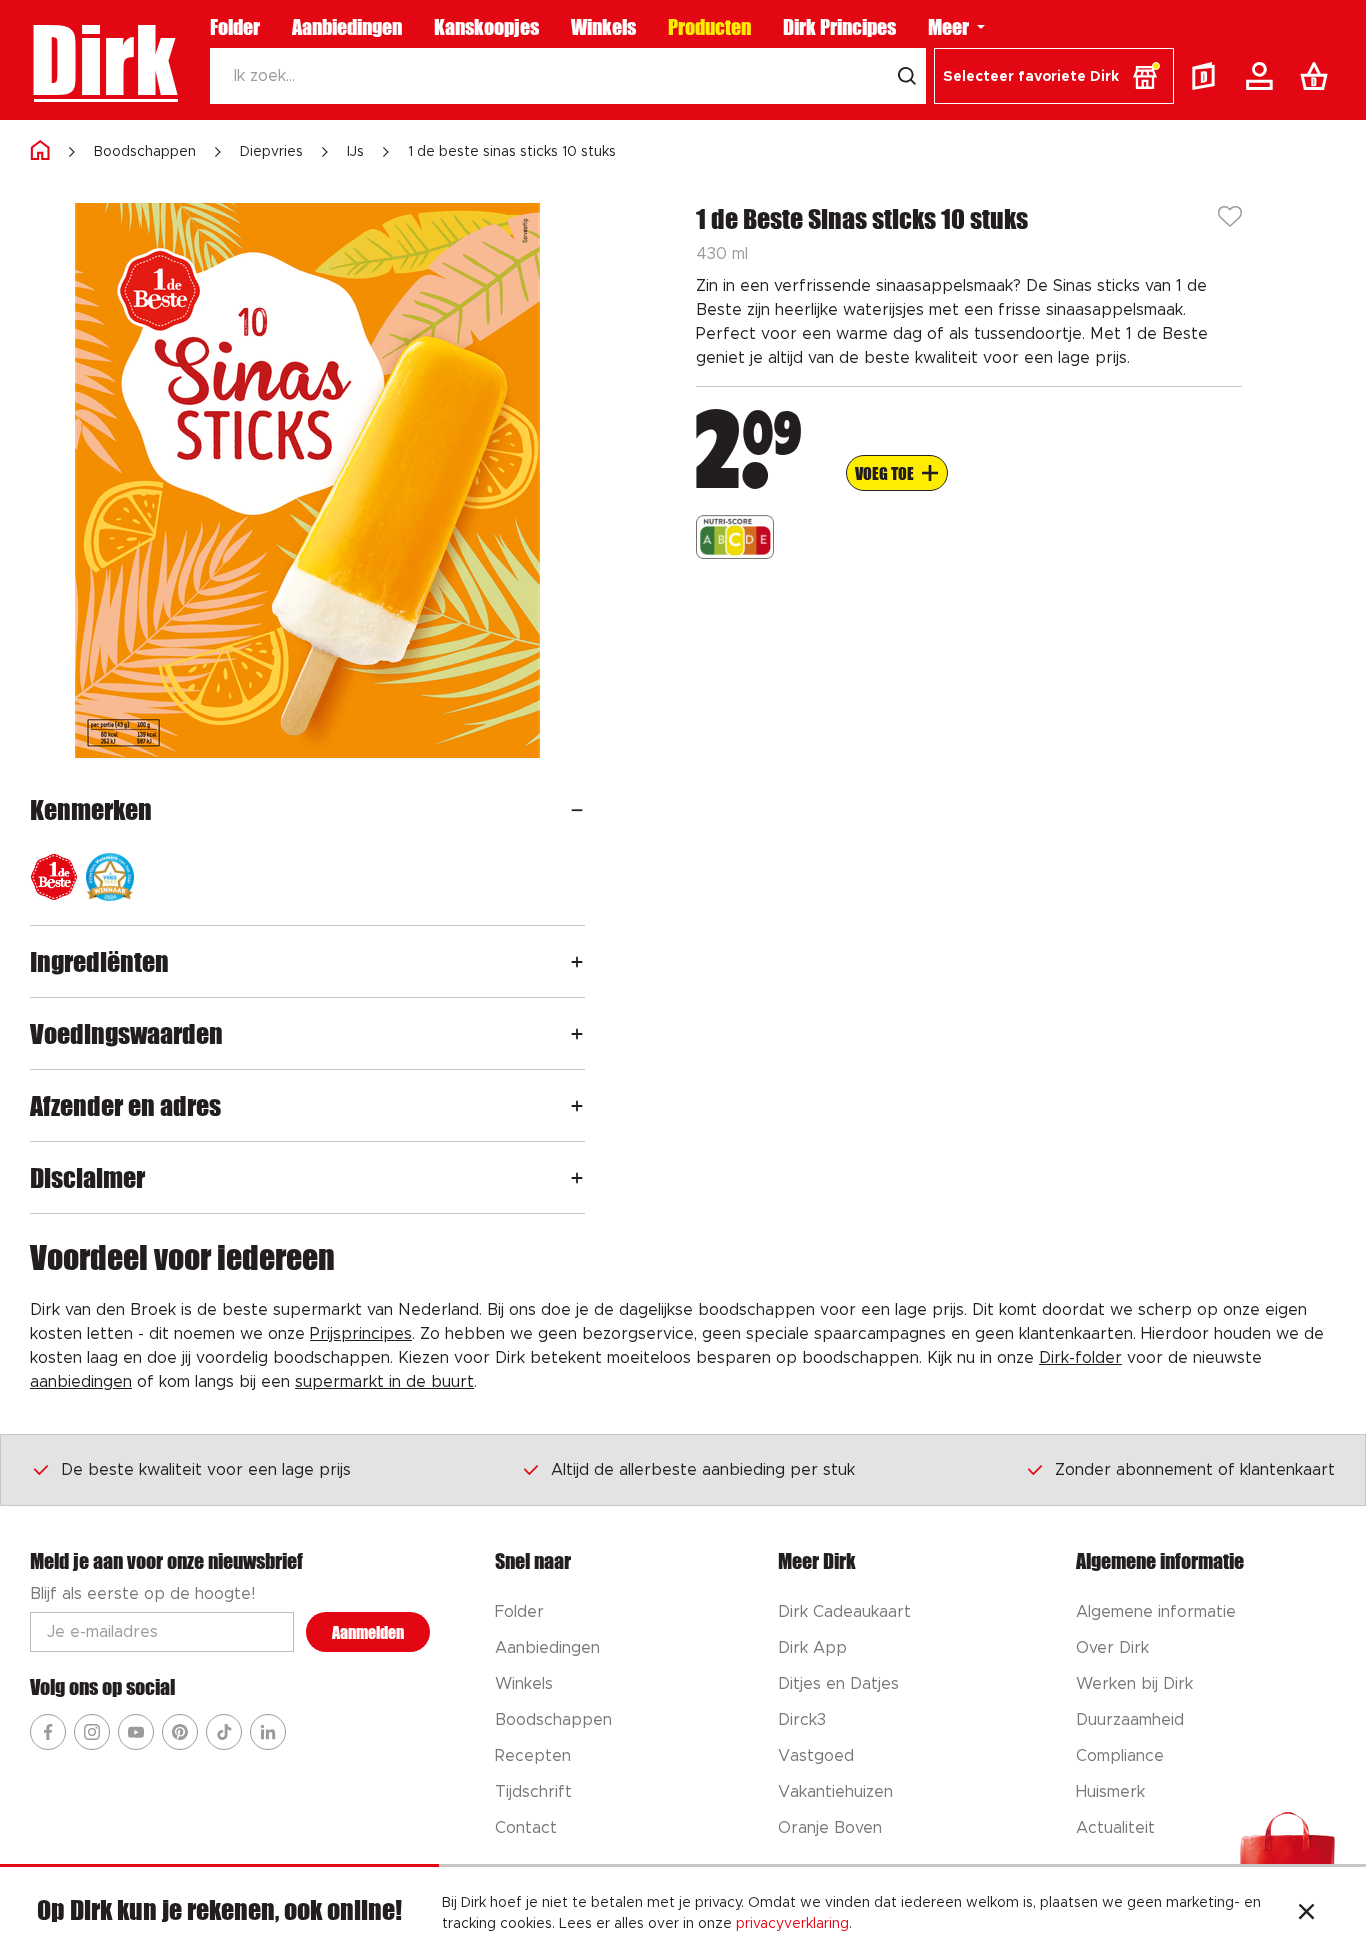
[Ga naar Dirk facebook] (48, 1732)
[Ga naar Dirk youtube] (136, 1732)
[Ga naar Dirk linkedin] (268, 1732)
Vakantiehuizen (835, 1792)
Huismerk (1110, 1792)
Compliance (1120, 1756)
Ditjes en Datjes (838, 1684)
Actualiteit (1115, 1828)
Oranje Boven (830, 1828)
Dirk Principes (839, 27)
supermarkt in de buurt (384, 1382)
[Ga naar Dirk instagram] (92, 1732)
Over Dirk (1112, 1648)
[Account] (1263, 76)
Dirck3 (802, 1720)
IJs (355, 152)
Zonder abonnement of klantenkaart (1195, 1470)
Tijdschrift (533, 1792)
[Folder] (1208, 76)
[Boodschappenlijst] (1318, 76)
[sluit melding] (1306, 1914)
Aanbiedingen (347, 27)
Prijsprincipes (361, 1334)
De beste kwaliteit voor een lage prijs (206, 1470)
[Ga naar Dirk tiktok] (224, 1732)
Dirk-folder (1080, 1358)
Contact (526, 1828)
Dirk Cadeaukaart (844, 1612)
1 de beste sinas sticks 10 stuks (512, 152)
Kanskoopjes (486, 27)
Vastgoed (816, 1756)
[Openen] (577, 809)
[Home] (40, 151)
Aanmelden (368, 1632)
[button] (1054, 76)
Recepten (533, 1756)
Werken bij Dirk (1134, 1684)
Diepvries (271, 152)
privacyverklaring (792, 1924)
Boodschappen (145, 152)
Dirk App (812, 1648)
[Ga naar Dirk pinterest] (180, 1732)
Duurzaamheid (1130, 1720)
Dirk (103, 60)
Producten (709, 27)
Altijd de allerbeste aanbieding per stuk (703, 1470)
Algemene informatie (1156, 1612)
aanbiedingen (81, 1382)
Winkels (603, 27)
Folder (235, 27)
